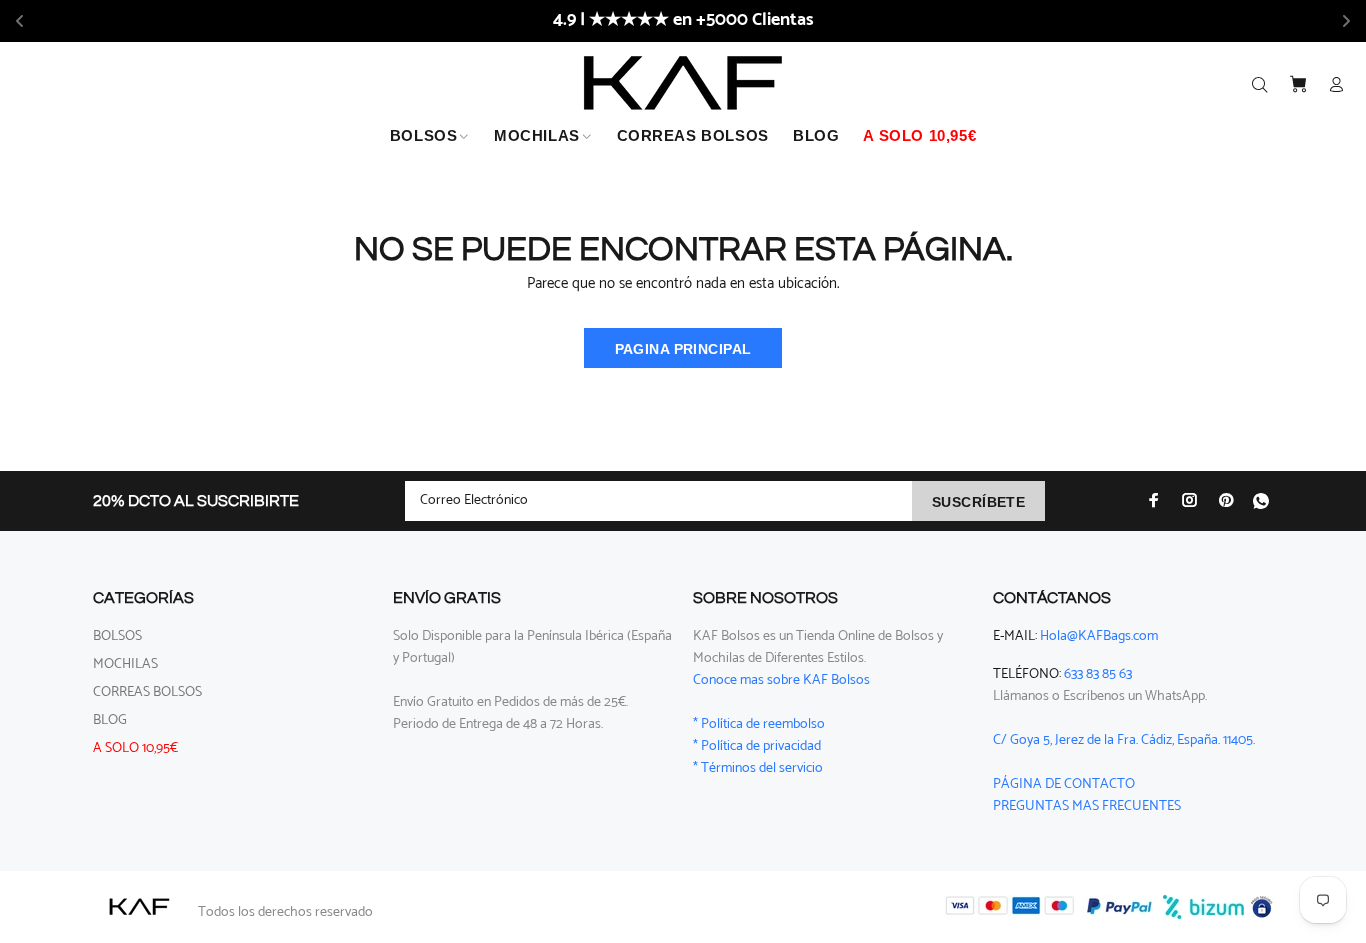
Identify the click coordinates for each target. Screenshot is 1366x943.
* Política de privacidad (757, 746)
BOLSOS (117, 636)
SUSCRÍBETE (978, 502)
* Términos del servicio (758, 768)
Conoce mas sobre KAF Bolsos (781, 680)
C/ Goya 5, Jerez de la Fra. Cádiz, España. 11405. (1124, 740)
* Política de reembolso (759, 724)
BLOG (110, 720)
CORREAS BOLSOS (147, 692)
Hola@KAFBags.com (1099, 636)
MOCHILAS (125, 664)
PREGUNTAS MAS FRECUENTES (1087, 806)
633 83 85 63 (1098, 674)
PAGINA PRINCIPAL (683, 349)
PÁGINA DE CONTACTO (1064, 784)
